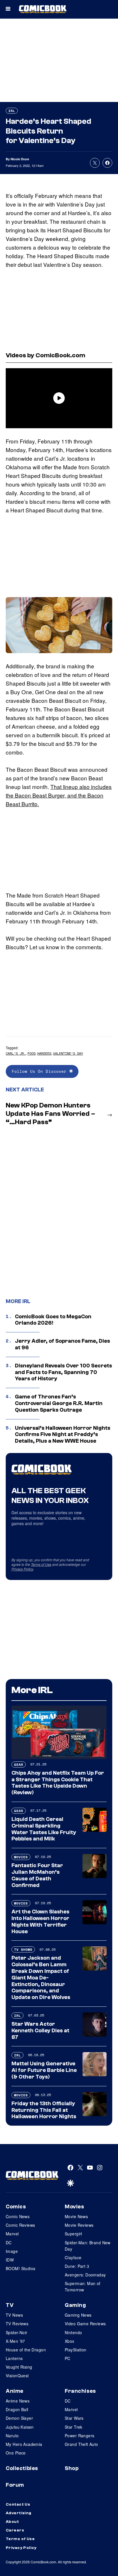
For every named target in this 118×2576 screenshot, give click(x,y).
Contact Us (18, 2504)
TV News (14, 2315)
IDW (10, 2260)
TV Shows (23, 1949)
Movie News (76, 2216)
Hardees (44, 1053)
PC (68, 2358)
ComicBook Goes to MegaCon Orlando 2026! (53, 1320)
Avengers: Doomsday (85, 2275)
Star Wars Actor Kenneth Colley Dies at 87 (40, 2031)
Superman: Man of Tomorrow (83, 2286)
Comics (16, 2207)
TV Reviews (17, 2324)
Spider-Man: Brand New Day (88, 2246)
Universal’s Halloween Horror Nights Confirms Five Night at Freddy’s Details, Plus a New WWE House (63, 1435)
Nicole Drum (20, 159)
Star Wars (74, 2418)
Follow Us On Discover (41, 1071)
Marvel (12, 2234)
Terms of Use (41, 1564)
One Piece (16, 2453)
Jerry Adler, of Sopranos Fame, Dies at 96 (62, 1344)
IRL (12, 111)
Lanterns (14, 2358)
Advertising (19, 2513)
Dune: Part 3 (77, 2266)
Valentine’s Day (68, 1053)
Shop (72, 2468)
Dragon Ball (17, 2409)
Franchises (80, 2391)
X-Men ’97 (15, 2341)
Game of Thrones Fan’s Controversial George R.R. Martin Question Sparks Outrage (59, 1403)
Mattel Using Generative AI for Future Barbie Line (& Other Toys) (44, 2070)
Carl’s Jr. (16, 1053)
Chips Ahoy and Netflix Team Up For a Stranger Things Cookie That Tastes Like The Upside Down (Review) (58, 1783)
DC (9, 2243)
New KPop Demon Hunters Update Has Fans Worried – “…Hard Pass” (50, 1114)
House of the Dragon (26, 2350)
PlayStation (76, 2350)
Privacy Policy (22, 1569)
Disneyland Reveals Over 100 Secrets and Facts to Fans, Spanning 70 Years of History (63, 1372)
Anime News (18, 2401)
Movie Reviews (79, 2225)
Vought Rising (19, 2367)
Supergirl (73, 2234)
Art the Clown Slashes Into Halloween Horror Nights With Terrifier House (40, 1921)
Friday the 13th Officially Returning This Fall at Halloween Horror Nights (44, 2110)
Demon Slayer (19, 2418)
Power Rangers (79, 2436)
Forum (15, 2485)
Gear (19, 1764)
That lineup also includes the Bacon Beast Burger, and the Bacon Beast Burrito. (59, 795)
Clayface (73, 2257)
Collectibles (22, 2468)
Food (32, 1053)
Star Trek (74, 2427)
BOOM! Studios (20, 2268)
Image (12, 2251)
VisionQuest (17, 2376)
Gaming (75, 2305)
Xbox (70, 2341)
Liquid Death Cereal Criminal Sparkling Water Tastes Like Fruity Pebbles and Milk (44, 1829)
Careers (15, 2530)
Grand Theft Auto (81, 2444)
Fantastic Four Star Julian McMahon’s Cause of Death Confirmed (37, 1875)
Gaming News (78, 2315)
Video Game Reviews (85, 2324)
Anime (15, 2391)
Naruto (12, 2436)
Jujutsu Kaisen (20, 2427)
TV (10, 2305)
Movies (21, 1857)
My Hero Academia (24, 2444)
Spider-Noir (17, 2332)
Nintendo (73, 2332)
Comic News (18, 2216)
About (12, 2522)
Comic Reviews (20, 2225)
